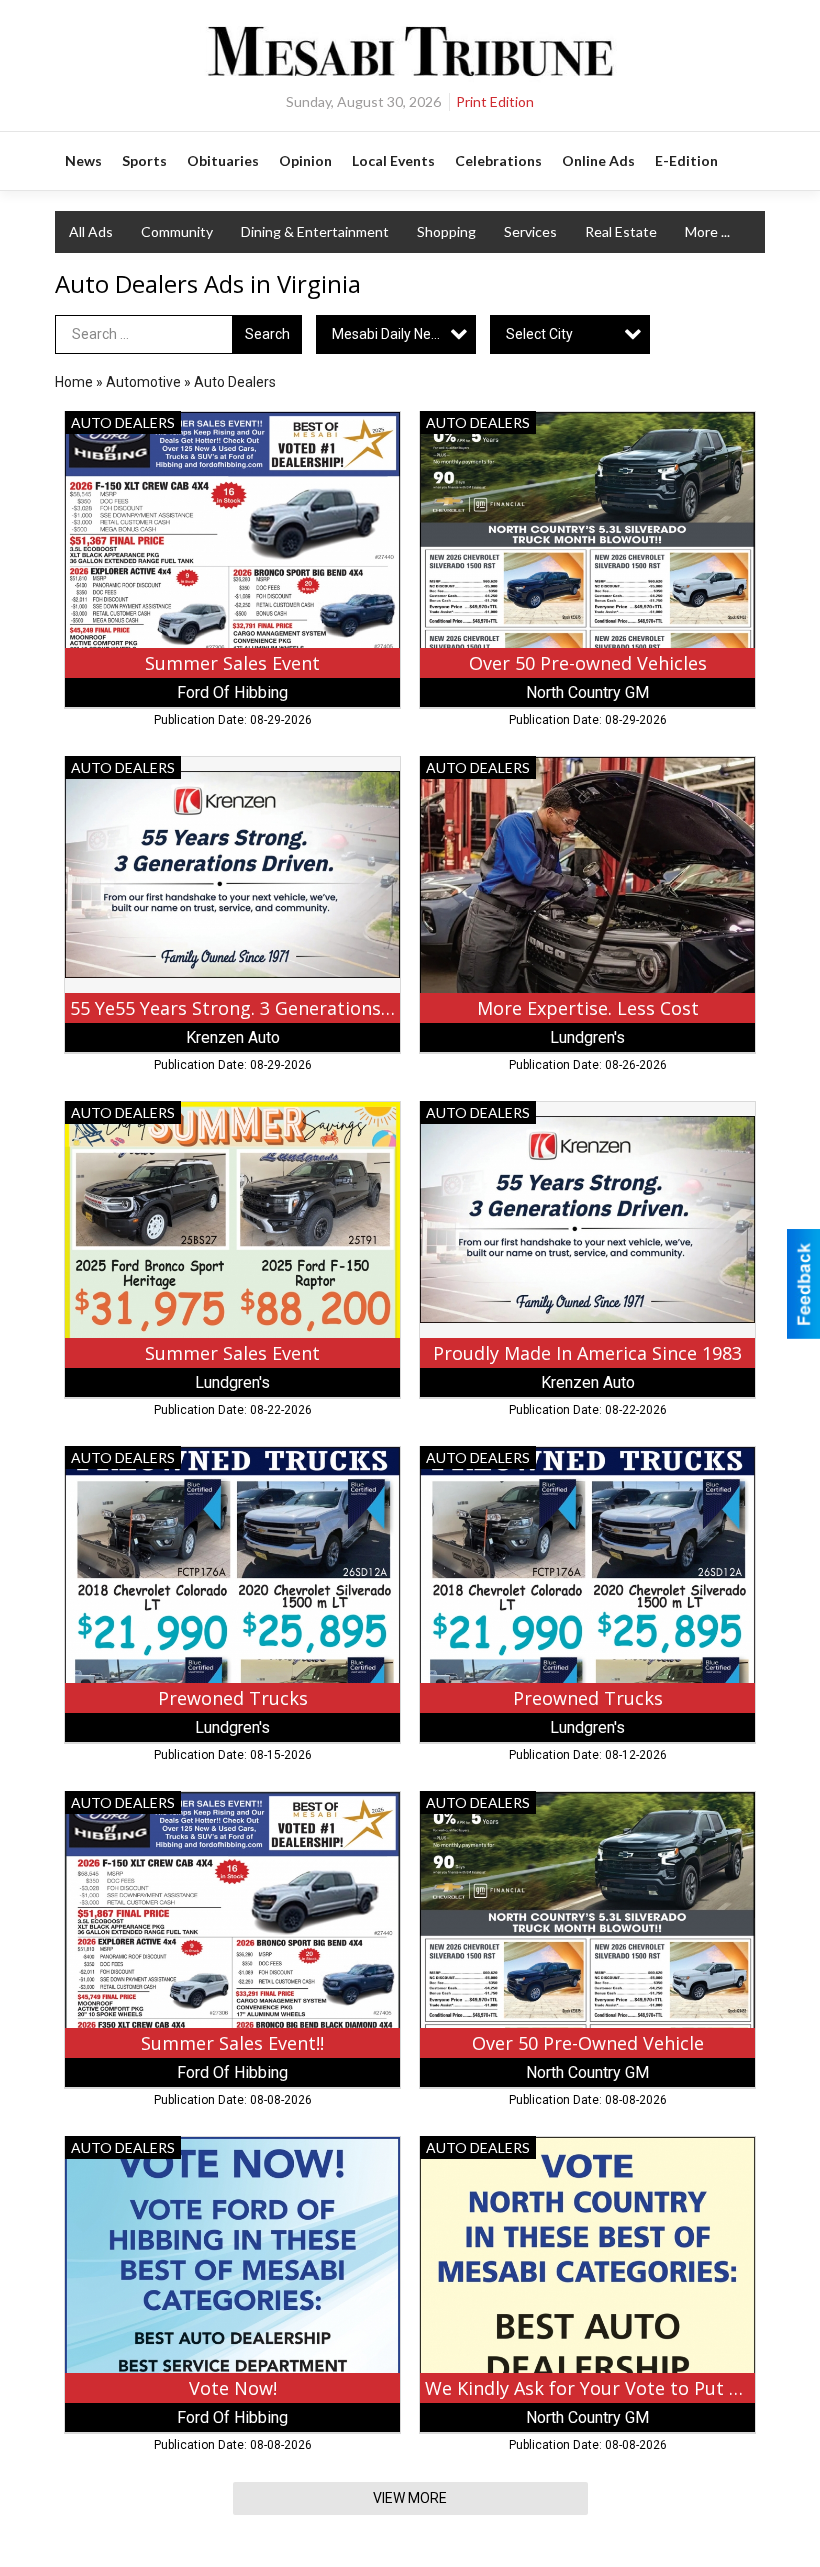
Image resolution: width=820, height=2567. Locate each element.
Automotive (143, 382)
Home (74, 382)
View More (410, 2498)
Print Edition (495, 101)
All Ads (91, 231)
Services (530, 231)
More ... (707, 231)
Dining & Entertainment (315, 231)
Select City (539, 334)
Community (177, 231)
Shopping (446, 231)
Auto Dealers (235, 382)
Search (267, 334)
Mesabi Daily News (390, 334)
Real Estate (621, 231)
